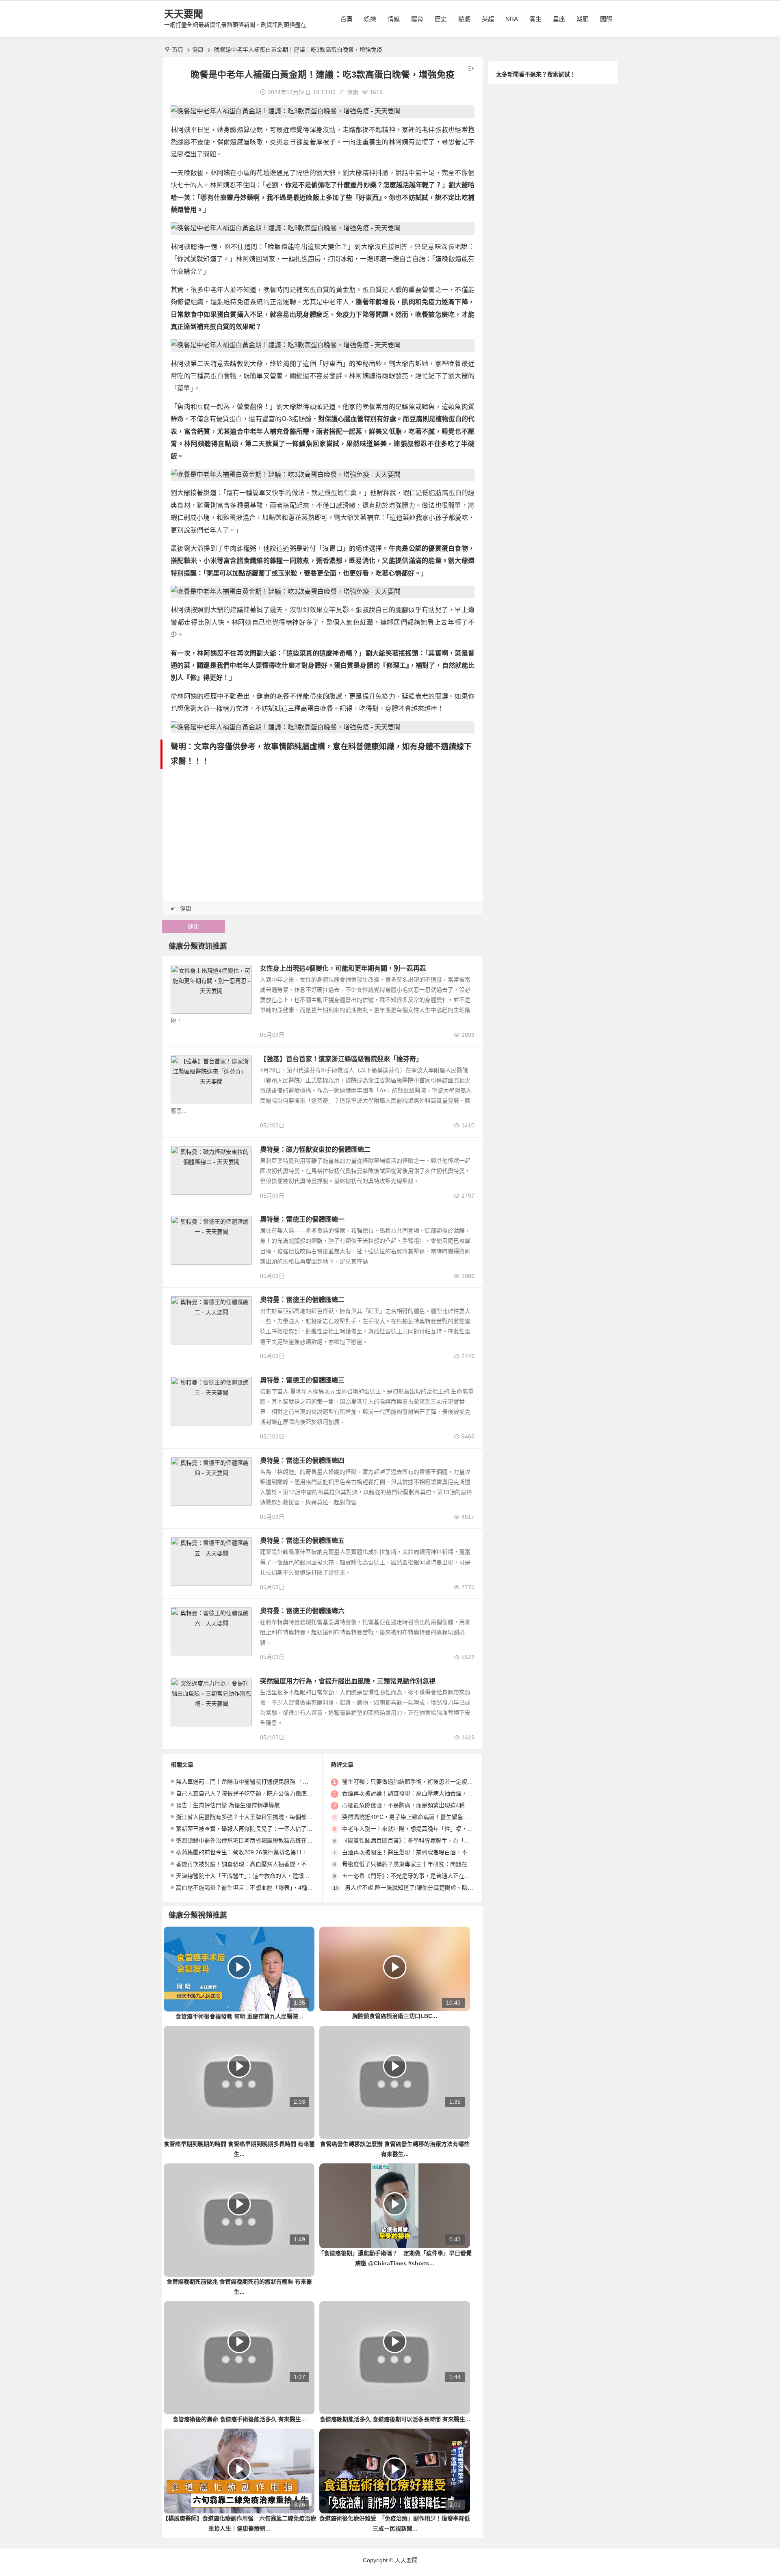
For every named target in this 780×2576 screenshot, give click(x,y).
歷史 (441, 19)
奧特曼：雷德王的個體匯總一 (302, 1219)
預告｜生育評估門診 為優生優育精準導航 (228, 1805)
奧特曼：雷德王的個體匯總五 (302, 1541)
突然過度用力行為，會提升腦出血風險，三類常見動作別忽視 (348, 1681)
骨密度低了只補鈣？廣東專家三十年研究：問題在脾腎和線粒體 (422, 1864)
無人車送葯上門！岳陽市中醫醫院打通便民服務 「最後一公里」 (256, 1782)
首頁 (347, 19)
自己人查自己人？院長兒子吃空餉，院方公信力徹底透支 (247, 1793)
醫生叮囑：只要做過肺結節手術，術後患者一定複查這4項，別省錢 (426, 1782)
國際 (606, 19)
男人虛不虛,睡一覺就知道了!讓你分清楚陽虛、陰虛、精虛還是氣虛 (429, 1888)
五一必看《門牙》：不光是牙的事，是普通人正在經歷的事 (415, 1876)
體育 (417, 19)
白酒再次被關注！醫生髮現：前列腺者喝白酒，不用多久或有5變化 (426, 1852)
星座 (559, 19)
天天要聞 (184, 14)
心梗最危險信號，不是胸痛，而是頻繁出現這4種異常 (409, 1805)
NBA (512, 19)
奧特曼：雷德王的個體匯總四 (302, 1461)
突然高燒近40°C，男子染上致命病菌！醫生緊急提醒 (408, 1817)
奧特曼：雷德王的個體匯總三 (302, 1380)
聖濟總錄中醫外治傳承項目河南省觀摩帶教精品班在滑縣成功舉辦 (258, 1841)
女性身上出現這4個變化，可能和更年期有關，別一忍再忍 (343, 968)
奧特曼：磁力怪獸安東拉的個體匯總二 (315, 1150)
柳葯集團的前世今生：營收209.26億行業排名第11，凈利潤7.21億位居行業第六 (276, 1852)
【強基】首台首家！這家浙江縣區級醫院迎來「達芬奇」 (341, 1059)
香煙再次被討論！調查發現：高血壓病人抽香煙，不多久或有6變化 (260, 1864)
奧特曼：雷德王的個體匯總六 (302, 1611)
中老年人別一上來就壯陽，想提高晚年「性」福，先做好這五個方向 (427, 1829)
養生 (535, 19)
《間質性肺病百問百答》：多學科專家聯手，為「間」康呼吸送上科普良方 (434, 1841)
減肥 (583, 19)
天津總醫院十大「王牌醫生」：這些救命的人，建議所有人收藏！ (257, 1876)
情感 (394, 19)
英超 (488, 19)
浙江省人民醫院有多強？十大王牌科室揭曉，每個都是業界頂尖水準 (261, 1817)
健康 (198, 50)
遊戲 (464, 19)
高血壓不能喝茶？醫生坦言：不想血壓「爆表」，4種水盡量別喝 (256, 1888)
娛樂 (370, 19)
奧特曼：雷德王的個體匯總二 (302, 1300)
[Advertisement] (323, 830)
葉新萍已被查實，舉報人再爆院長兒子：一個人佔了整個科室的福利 (261, 1829)
